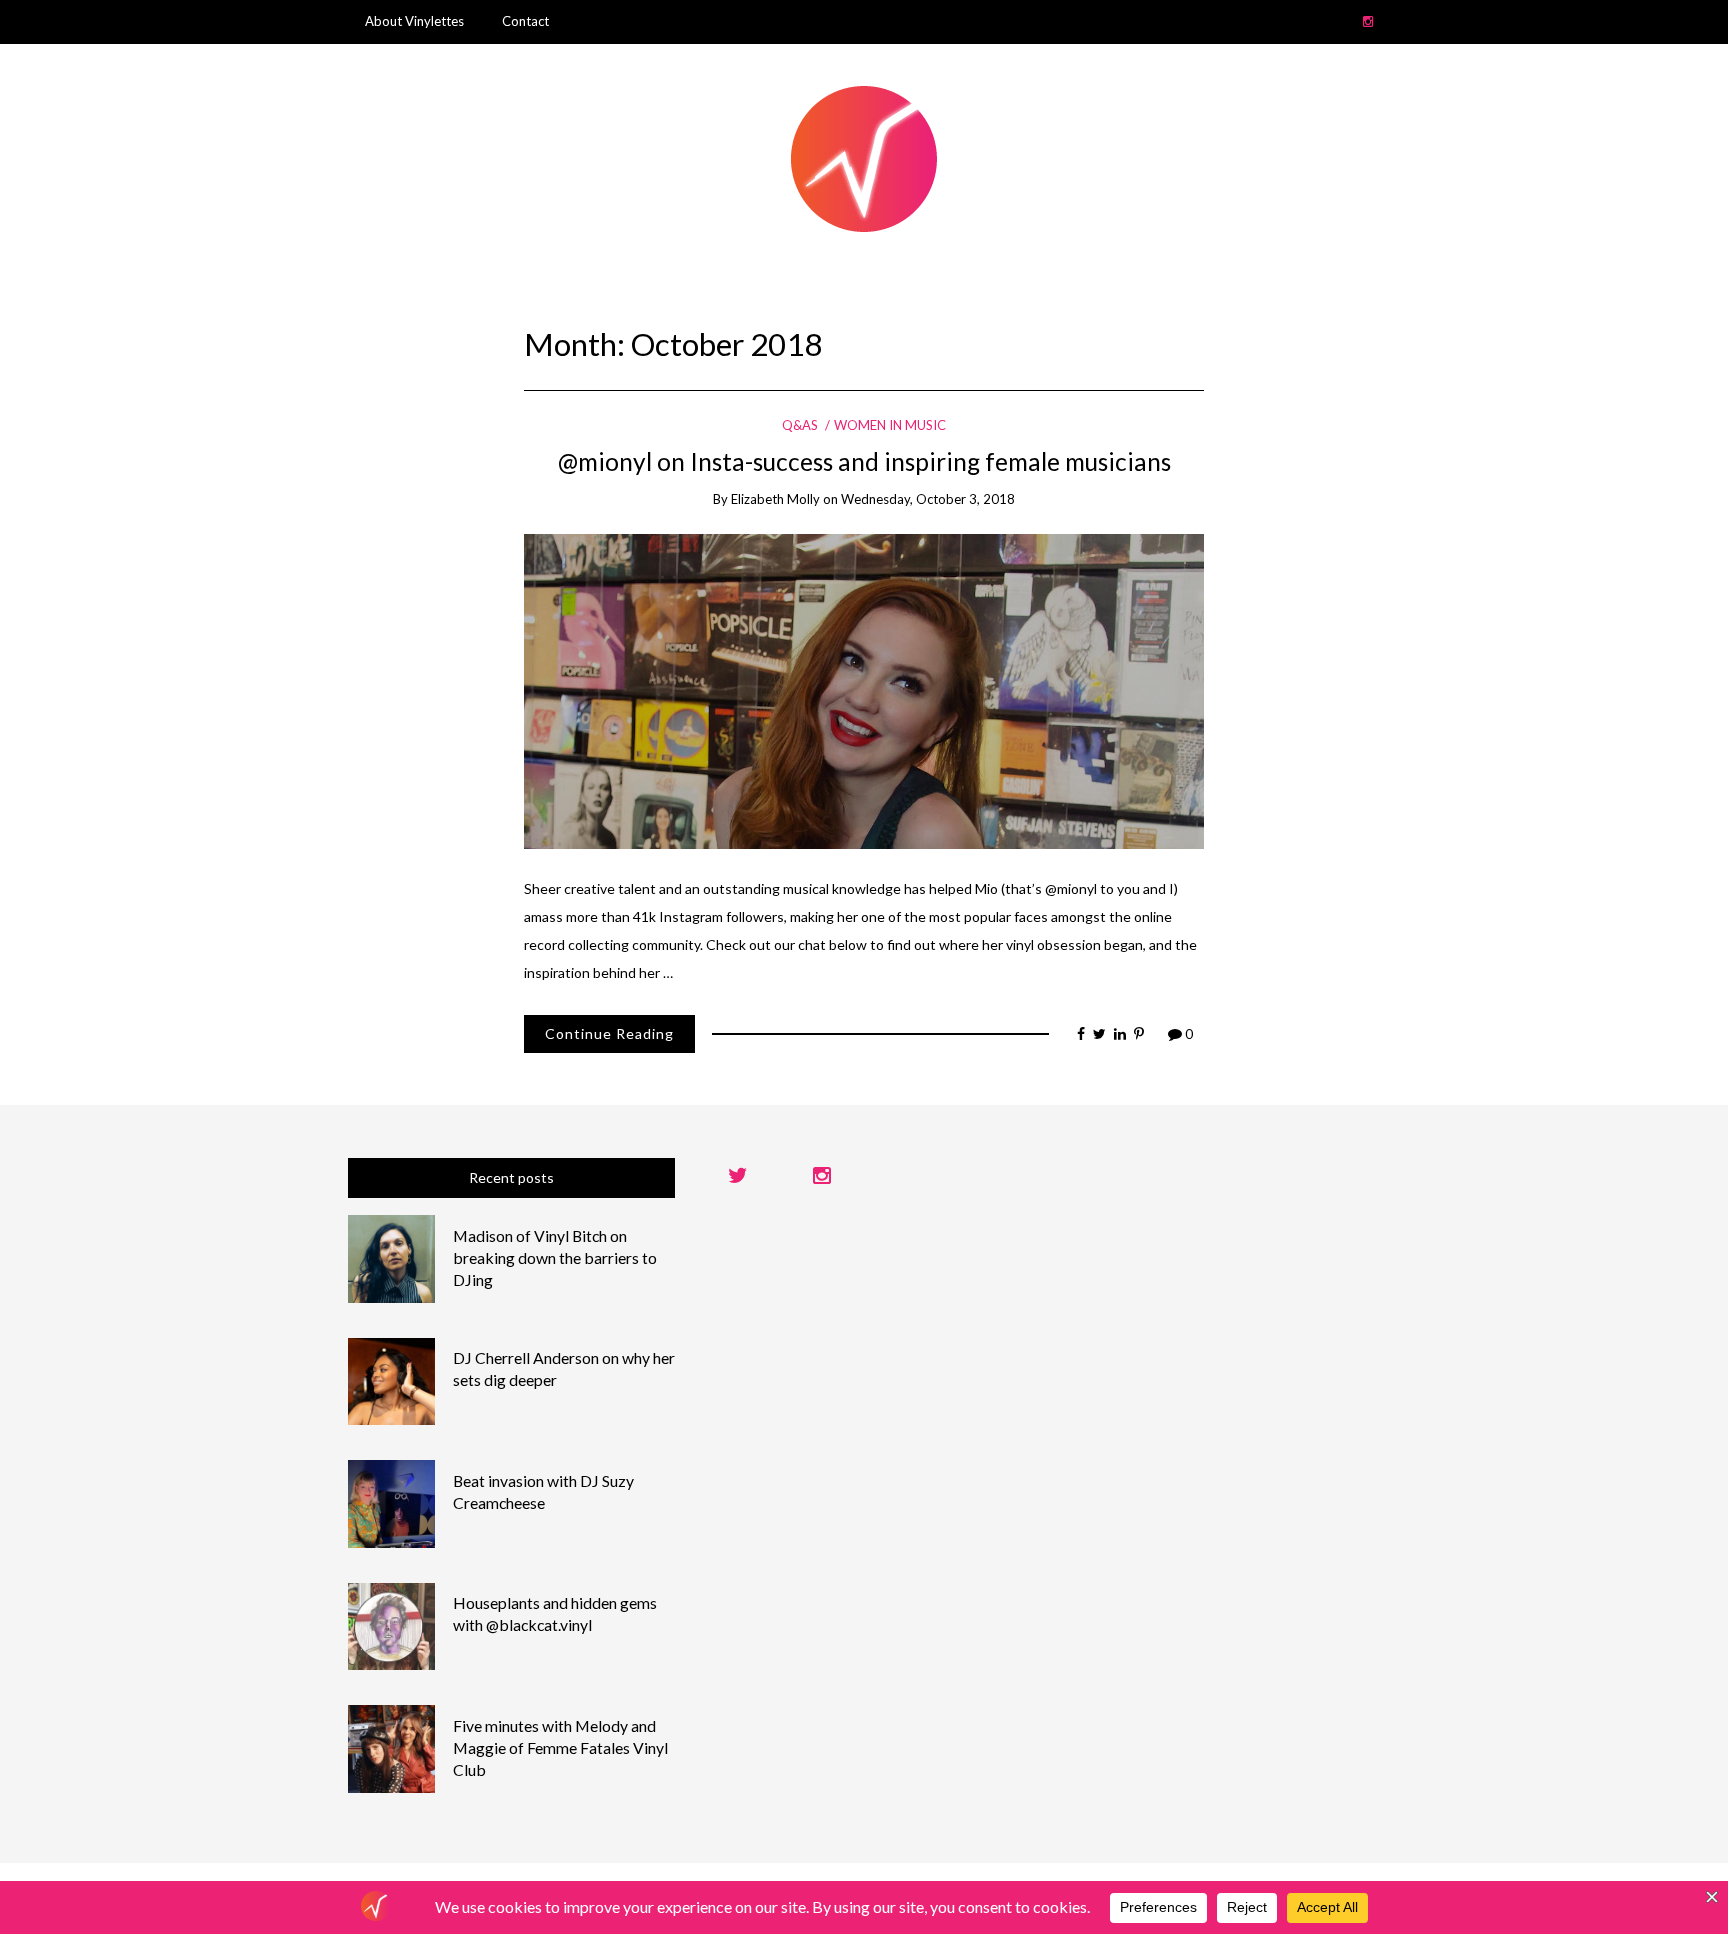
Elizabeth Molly (775, 499)
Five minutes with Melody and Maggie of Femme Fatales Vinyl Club (560, 1747)
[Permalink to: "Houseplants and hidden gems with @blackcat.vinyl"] (392, 1624)
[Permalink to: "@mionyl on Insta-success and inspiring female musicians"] (864, 689)
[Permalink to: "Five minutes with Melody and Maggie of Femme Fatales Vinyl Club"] (392, 1747)
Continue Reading (609, 1033)
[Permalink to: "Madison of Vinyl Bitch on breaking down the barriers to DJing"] (392, 1257)
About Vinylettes (414, 21)
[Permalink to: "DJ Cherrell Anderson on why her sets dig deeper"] (392, 1379)
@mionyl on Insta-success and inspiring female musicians (864, 461)
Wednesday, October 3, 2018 (928, 499)
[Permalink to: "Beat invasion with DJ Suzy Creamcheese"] (392, 1502)
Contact (525, 21)
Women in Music (890, 425)
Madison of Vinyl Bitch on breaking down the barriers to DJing (555, 1257)
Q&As (800, 425)
